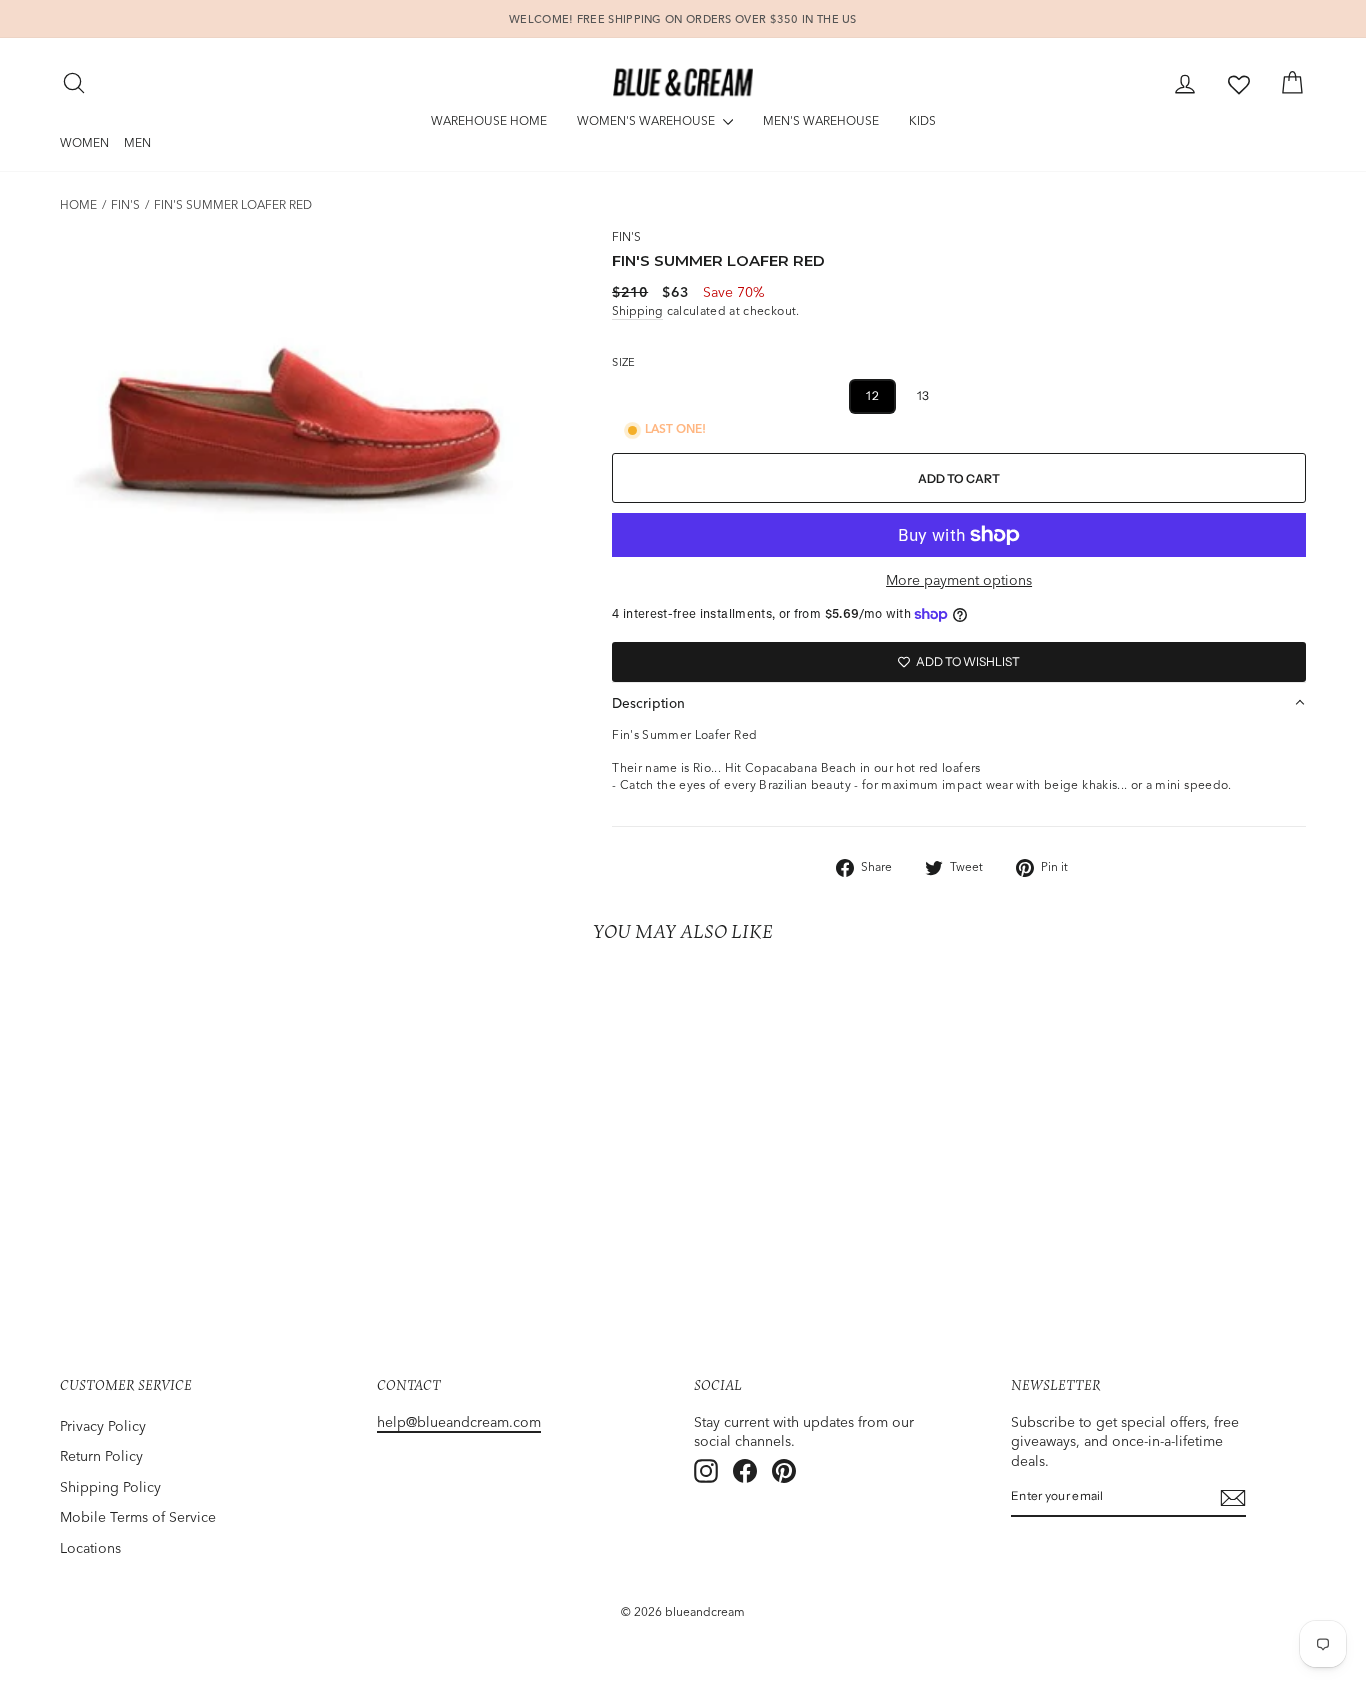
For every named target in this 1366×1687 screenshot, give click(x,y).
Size (623, 362)
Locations (90, 1548)
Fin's (125, 204)
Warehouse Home (489, 120)
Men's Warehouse (821, 120)
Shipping (637, 310)
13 (923, 395)
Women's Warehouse (647, 120)
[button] (959, 703)
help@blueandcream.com (459, 1422)
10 (773, 395)
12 (872, 395)
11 (823, 395)
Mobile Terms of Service (138, 1517)
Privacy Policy (103, 1426)
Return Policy (101, 1456)
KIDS (922, 120)
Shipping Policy (110, 1487)
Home (78, 204)
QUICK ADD (208, 1198)
